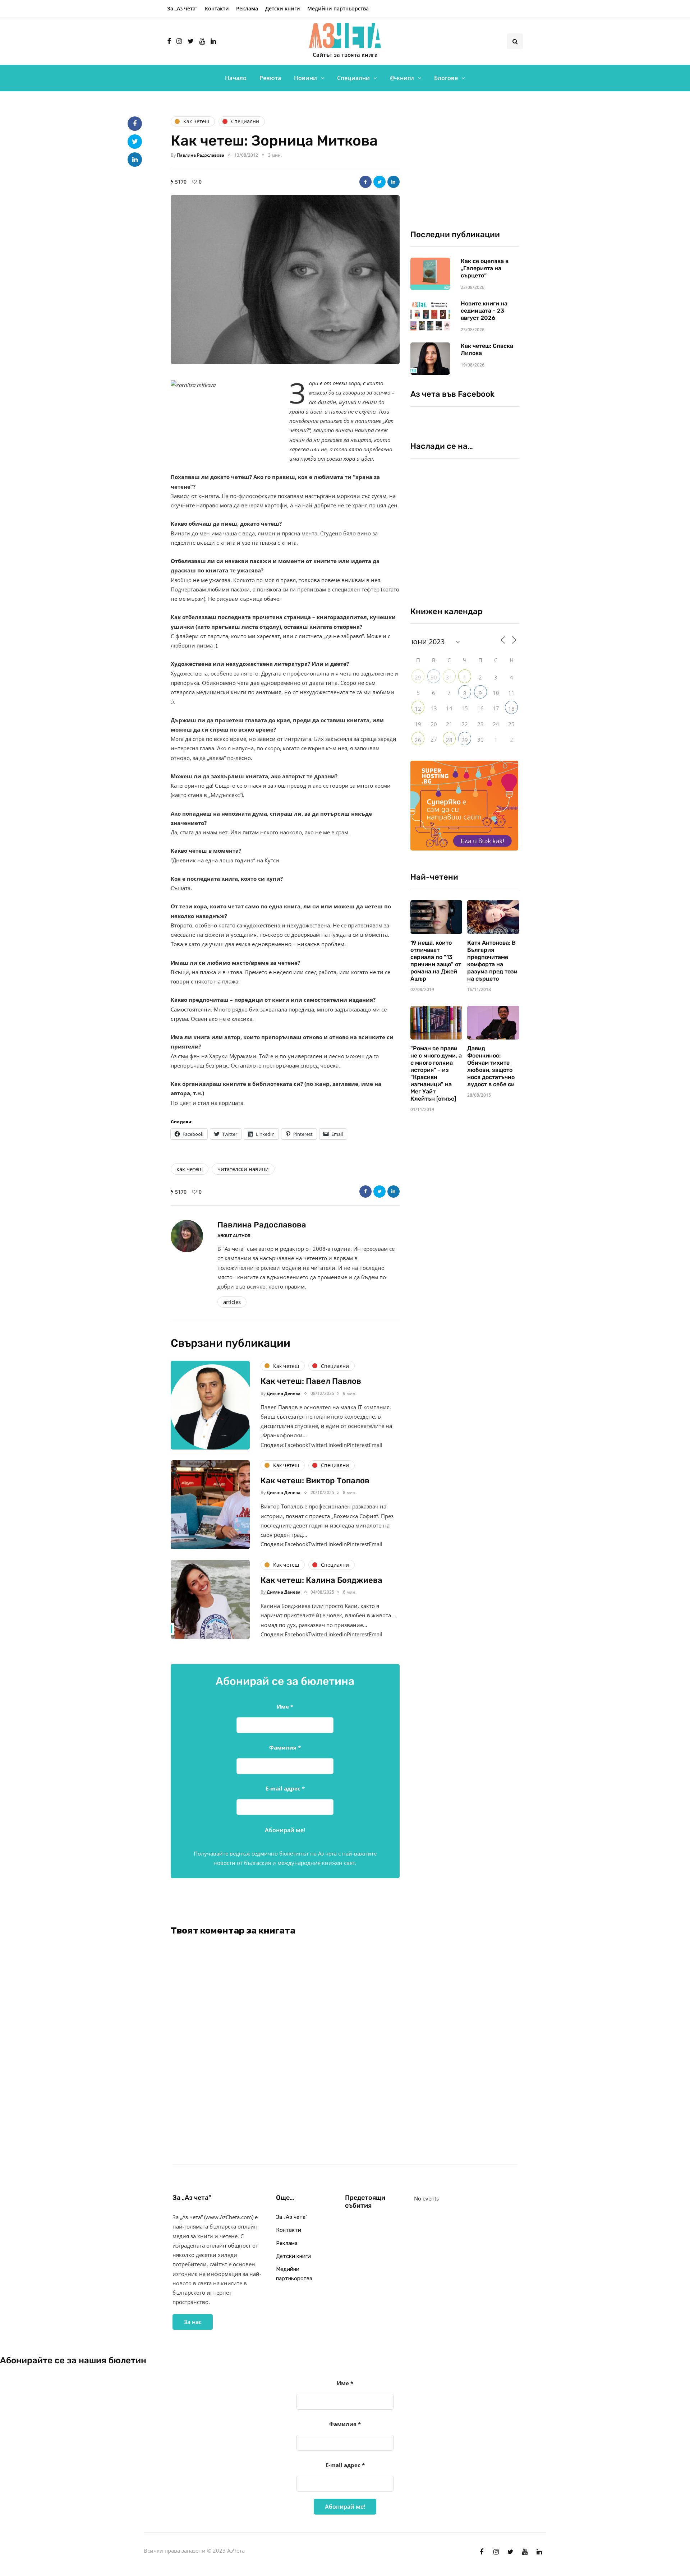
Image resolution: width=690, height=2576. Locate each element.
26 (418, 740)
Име (285, 1706)
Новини (305, 78)
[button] (285, 280)
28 (449, 740)
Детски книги (283, 8)
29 (418, 677)
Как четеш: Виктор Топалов (315, 1481)
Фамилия (285, 1747)
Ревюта (270, 78)
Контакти (217, 8)
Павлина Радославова (201, 155)
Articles (232, 1302)
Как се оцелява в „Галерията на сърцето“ (485, 268)
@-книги (402, 78)
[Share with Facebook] (365, 182)
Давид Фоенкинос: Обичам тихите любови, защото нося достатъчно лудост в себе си (491, 1066)
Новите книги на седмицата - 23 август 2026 (484, 311)
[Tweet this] (379, 182)
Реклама (247, 8)
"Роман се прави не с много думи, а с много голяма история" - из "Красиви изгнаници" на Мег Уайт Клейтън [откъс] (436, 1073)
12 (418, 709)
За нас (193, 2322)
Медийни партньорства (338, 8)
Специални (353, 78)
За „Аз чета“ (182, 8)
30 (434, 677)
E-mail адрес (285, 1788)
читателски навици (243, 1169)
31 (449, 677)
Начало (236, 78)
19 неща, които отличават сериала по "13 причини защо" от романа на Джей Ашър (436, 961)
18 (511, 709)
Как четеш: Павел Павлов (311, 1381)
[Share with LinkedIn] (394, 182)
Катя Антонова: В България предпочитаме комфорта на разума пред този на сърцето (492, 961)
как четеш (190, 1169)
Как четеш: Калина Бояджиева (321, 1580)
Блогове (446, 78)
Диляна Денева (284, 1393)
